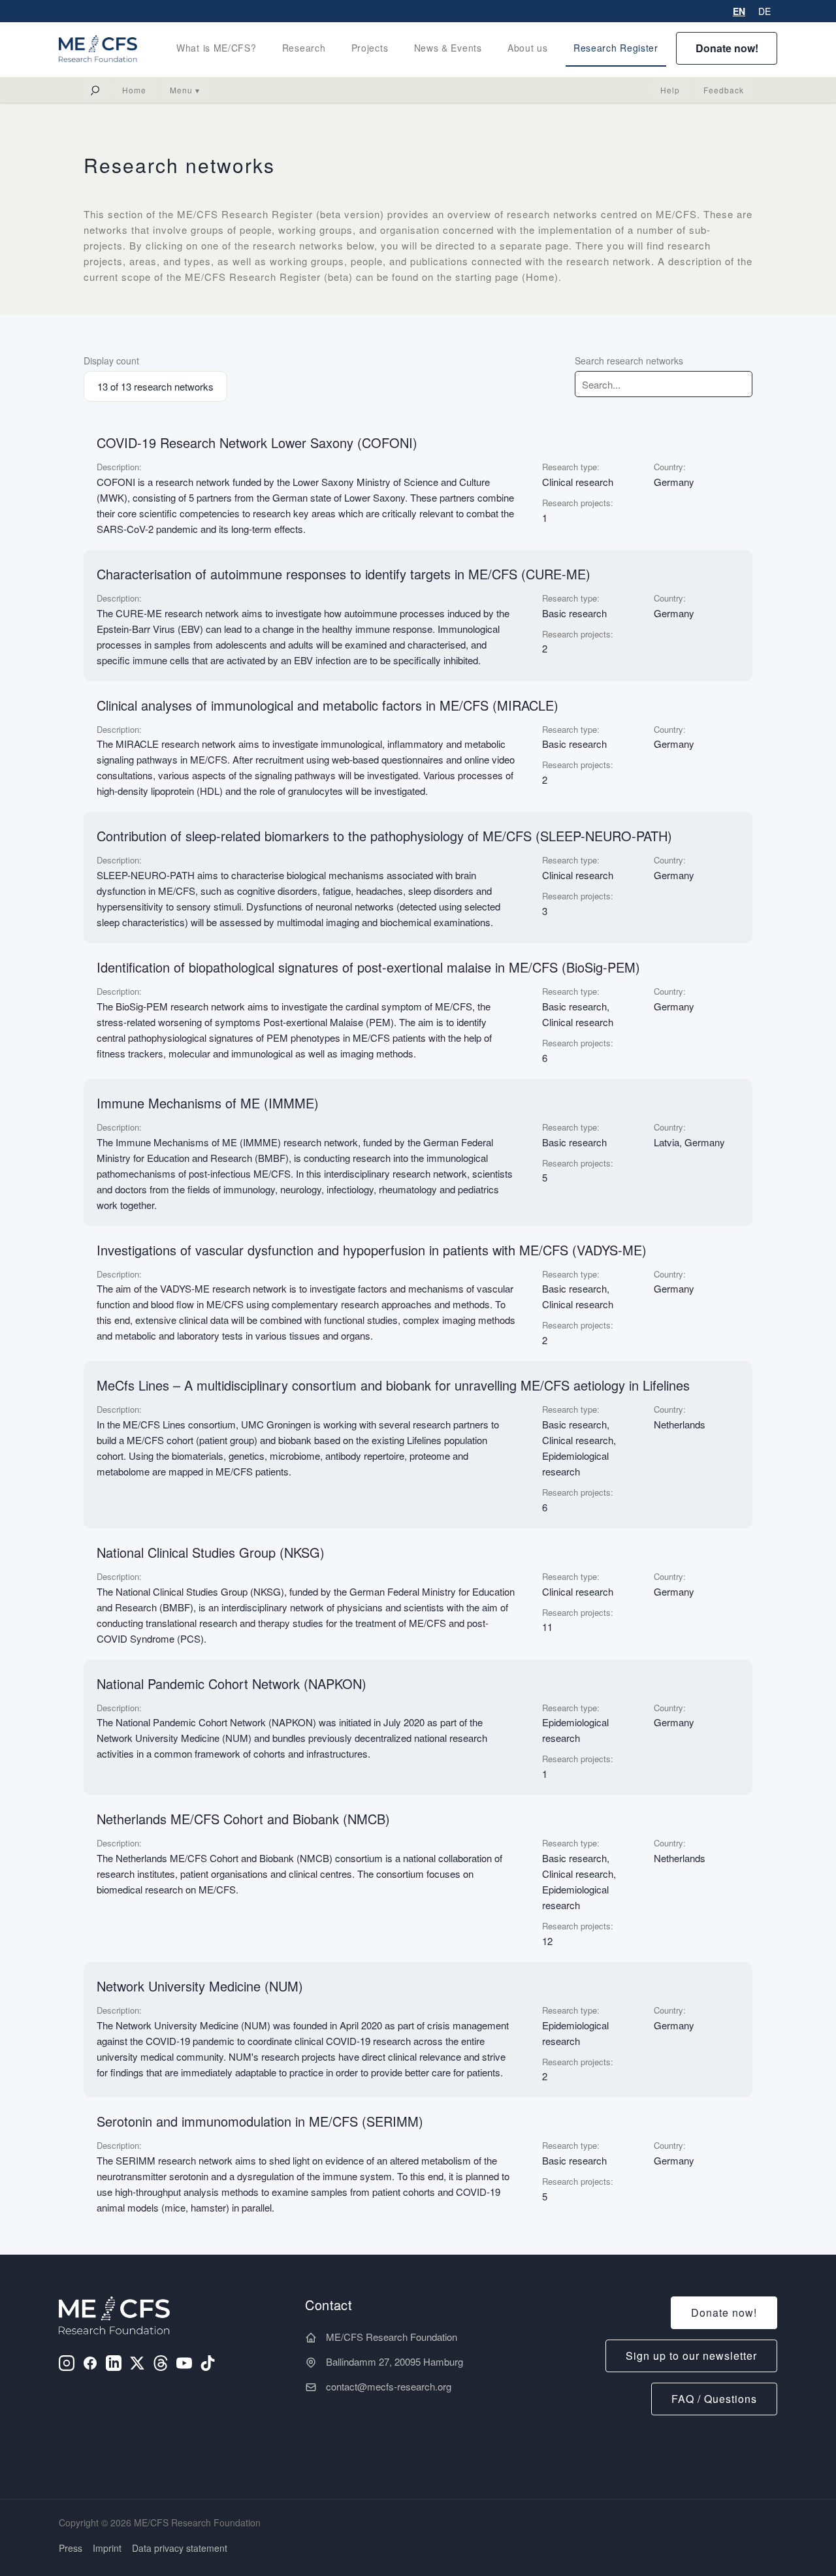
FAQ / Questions (714, 2399)
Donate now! (727, 48)
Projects (370, 48)
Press (71, 2548)
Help (670, 90)
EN (739, 11)
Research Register (616, 48)
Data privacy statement (180, 2548)
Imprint (107, 2548)
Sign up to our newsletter (691, 2356)
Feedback (724, 90)
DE (764, 11)
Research (304, 48)
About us (528, 48)
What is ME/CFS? (217, 48)
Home (134, 90)
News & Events (448, 48)
